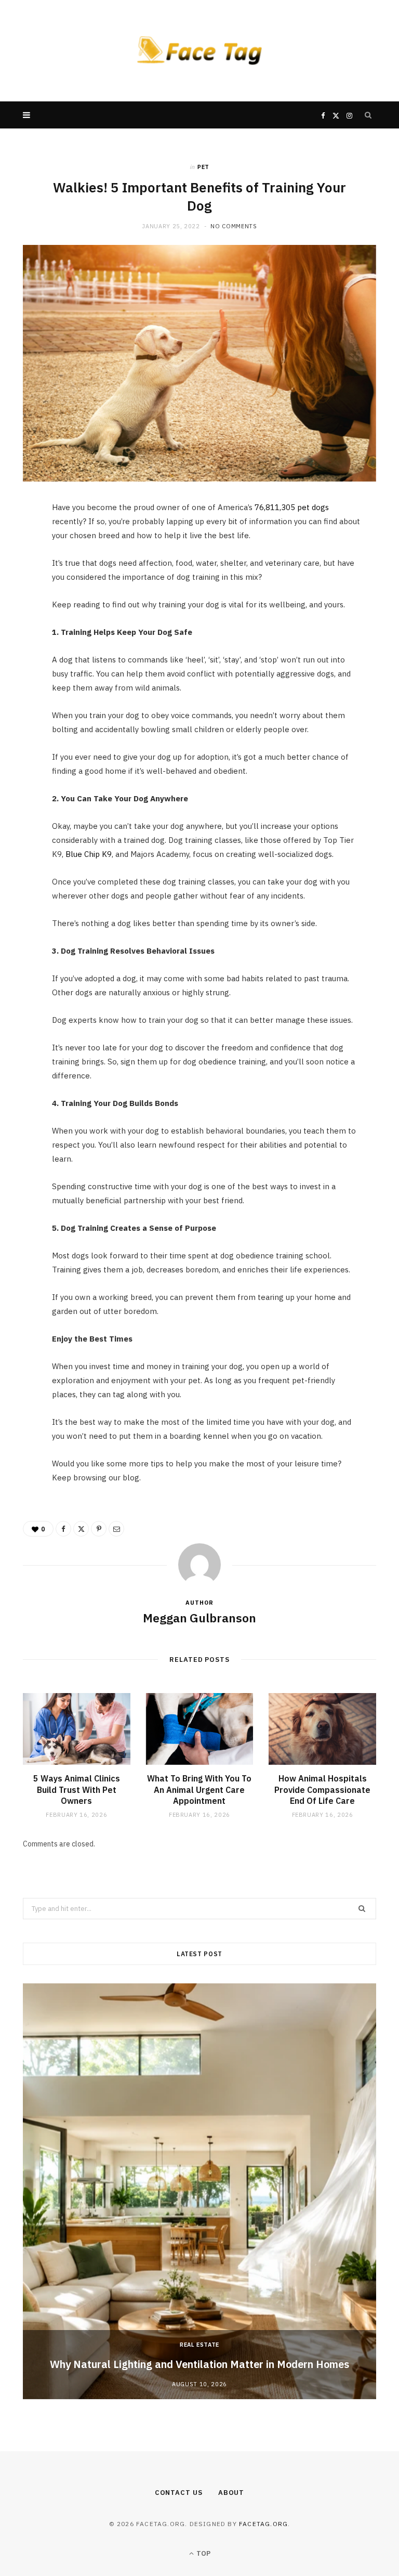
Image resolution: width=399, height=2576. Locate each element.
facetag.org (263, 2524)
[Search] (368, 115)
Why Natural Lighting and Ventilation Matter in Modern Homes (199, 2364)
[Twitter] (18, 569)
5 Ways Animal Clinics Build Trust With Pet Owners (77, 1790)
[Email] (18, 622)
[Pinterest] (18, 595)
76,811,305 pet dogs (292, 507)
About (231, 2493)
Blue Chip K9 (89, 854)
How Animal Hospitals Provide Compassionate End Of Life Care (322, 1790)
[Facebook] (18, 542)
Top (203, 2553)
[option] (199, 2191)
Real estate (199, 2345)
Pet (203, 167)
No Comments (234, 226)
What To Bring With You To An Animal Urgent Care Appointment (199, 1790)
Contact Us (179, 2493)
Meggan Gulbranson (199, 1618)
